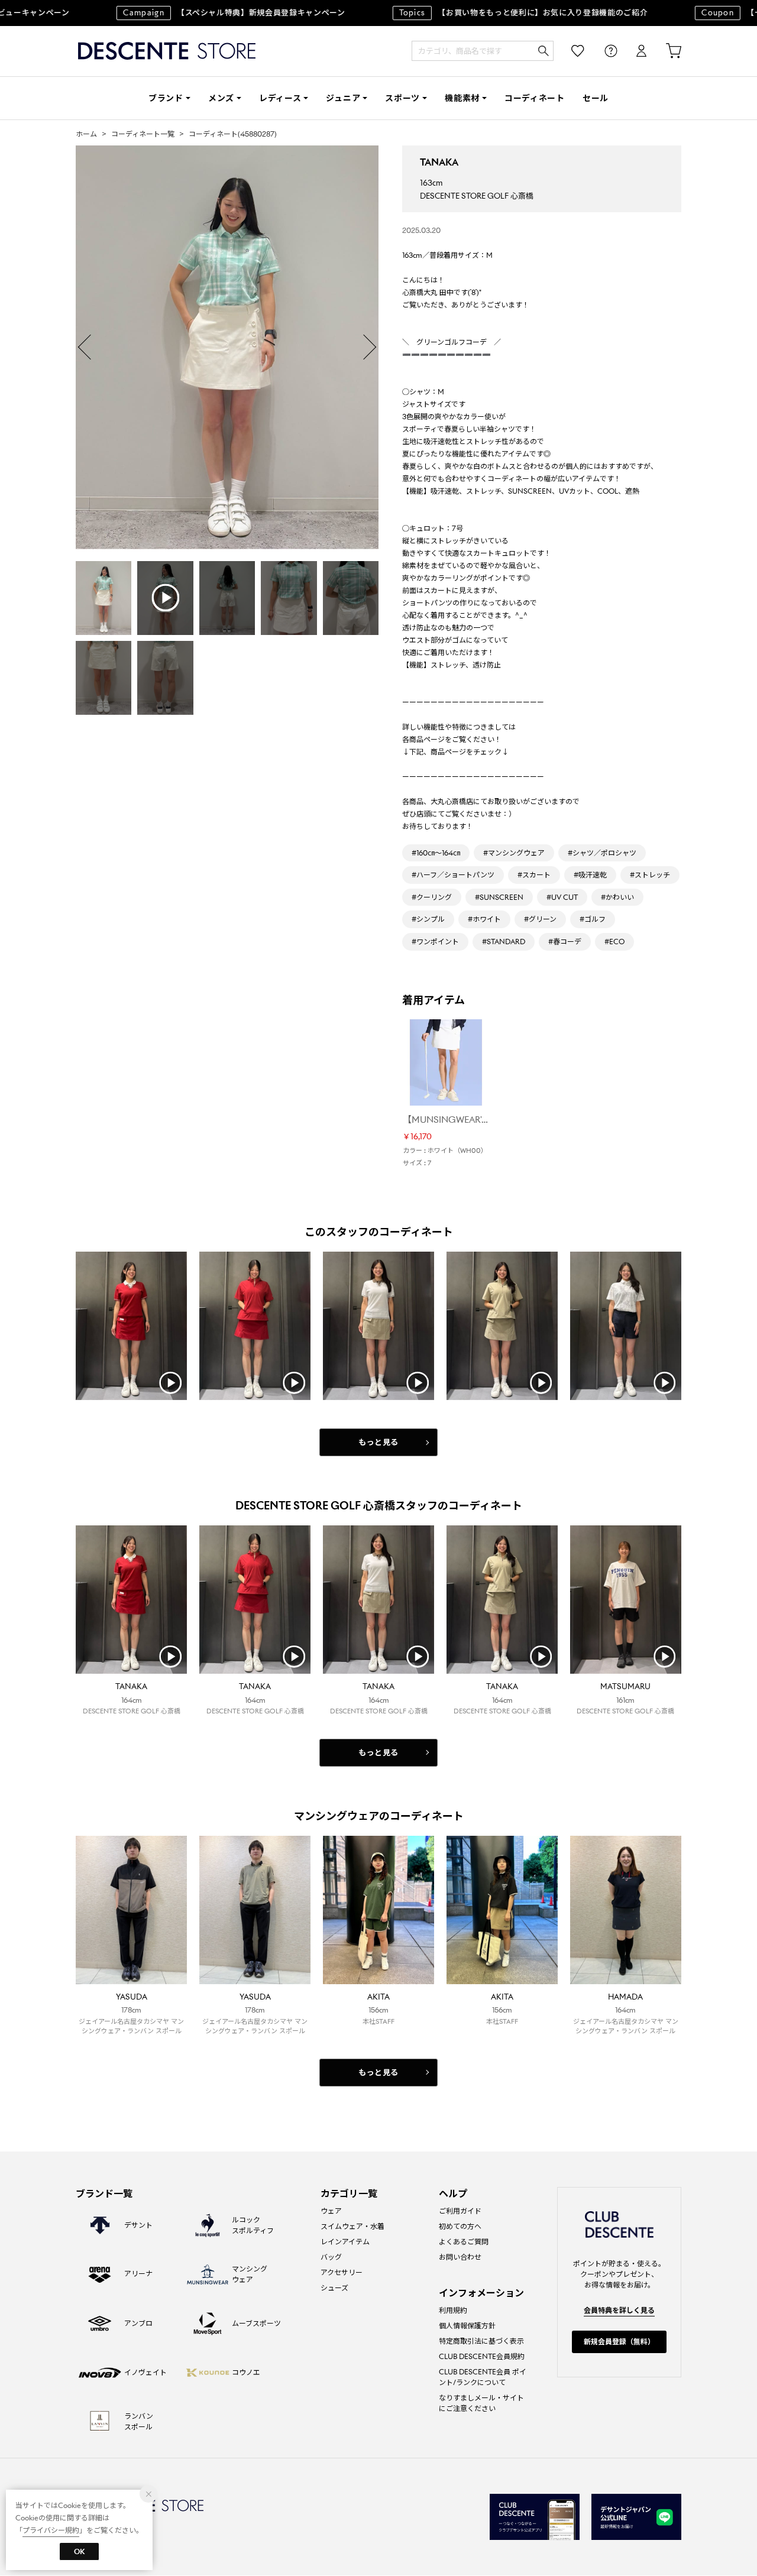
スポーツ (402, 98)
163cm (431, 183)
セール (596, 98)
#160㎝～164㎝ (436, 853)
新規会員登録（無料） (619, 2342)
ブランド (166, 98)
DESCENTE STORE (167, 51)
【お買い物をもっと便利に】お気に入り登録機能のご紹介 (491, 13)
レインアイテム (345, 2242)
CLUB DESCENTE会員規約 (482, 2356)
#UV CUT (562, 897)
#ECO (614, 942)
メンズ (221, 98)
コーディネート (535, 98)
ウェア (331, 2211)
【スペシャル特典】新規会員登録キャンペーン (201, 13)
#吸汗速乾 (590, 875)
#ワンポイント (435, 942)
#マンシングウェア (514, 853)
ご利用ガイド (460, 2211)
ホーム (86, 134)
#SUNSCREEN (499, 897)
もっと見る (378, 1442)
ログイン (633, 51)
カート (665, 51)
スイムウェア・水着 (352, 2226)
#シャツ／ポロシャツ (602, 853)
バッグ (331, 2257)
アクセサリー (342, 2272)
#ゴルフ (593, 919)
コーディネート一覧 (143, 134)
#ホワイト (484, 919)
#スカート (534, 875)
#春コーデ (565, 942)
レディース (280, 98)
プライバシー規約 (51, 2530)
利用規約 (453, 2310)
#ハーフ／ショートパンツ (453, 875)
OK (79, 2551)
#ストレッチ (650, 875)
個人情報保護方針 (467, 2326)
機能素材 (462, 98)
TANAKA (439, 162)
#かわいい (617, 897)
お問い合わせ (460, 2257)
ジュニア (343, 98)
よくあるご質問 (464, 2242)
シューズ (334, 2288)
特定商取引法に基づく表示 (481, 2341)
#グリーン (540, 919)
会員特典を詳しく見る (619, 2310)
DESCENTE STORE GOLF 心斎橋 (477, 196)
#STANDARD (504, 942)
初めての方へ (460, 2226)
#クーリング (432, 897)
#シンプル (428, 919)
